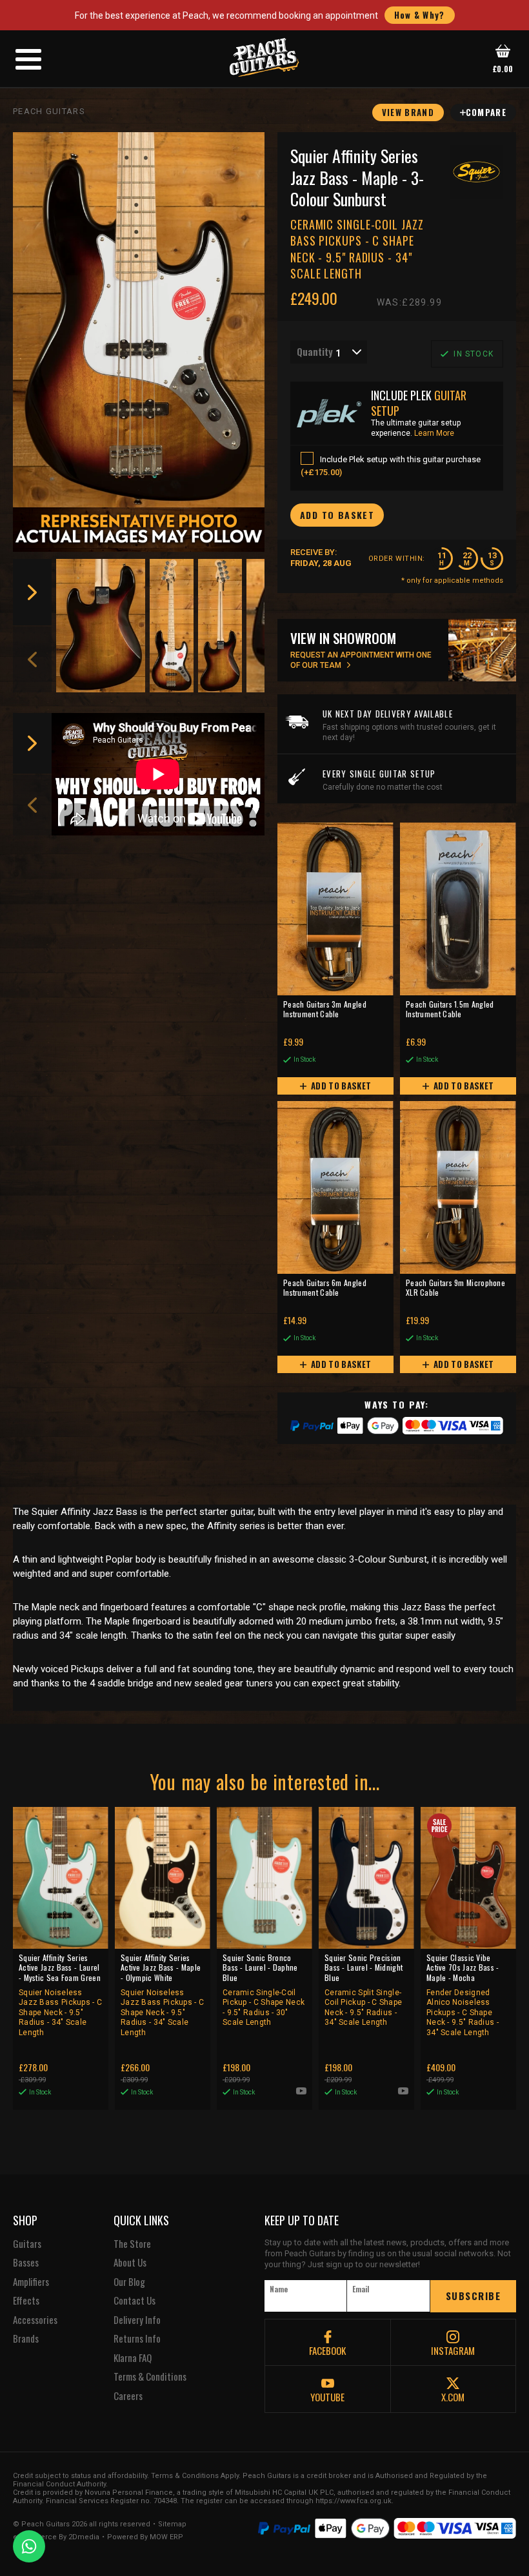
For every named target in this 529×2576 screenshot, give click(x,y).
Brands (26, 2339)
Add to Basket (340, 1086)
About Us (130, 2263)
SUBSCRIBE (474, 2296)
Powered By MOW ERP (145, 2537)
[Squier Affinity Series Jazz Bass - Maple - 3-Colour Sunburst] (139, 320)
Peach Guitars (49, 111)
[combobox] (329, 352)
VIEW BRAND (408, 112)
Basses (26, 2263)
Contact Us (135, 2301)
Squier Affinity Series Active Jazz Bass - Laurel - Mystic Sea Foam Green (60, 1995)
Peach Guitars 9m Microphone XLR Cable (455, 1288)
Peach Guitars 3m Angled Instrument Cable (325, 1010)
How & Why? (420, 15)
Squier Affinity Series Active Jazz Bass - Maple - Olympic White (162, 1995)
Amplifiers (31, 2282)
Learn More (434, 433)
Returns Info (137, 2339)
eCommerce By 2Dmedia (56, 2537)
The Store (132, 2244)
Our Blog (129, 2282)
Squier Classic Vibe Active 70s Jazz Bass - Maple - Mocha (463, 1995)
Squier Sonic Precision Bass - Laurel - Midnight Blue (364, 1990)
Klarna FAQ (133, 2358)
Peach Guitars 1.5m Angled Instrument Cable (450, 1010)
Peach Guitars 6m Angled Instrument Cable (325, 1288)
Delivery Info (137, 2320)
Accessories (35, 2320)
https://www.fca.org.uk (354, 2501)
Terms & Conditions (150, 2377)
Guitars (27, 2244)
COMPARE (486, 112)
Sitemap (172, 2524)
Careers (128, 2396)
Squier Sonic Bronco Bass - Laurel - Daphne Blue (264, 1990)
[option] (101, 626)
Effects (26, 2301)
